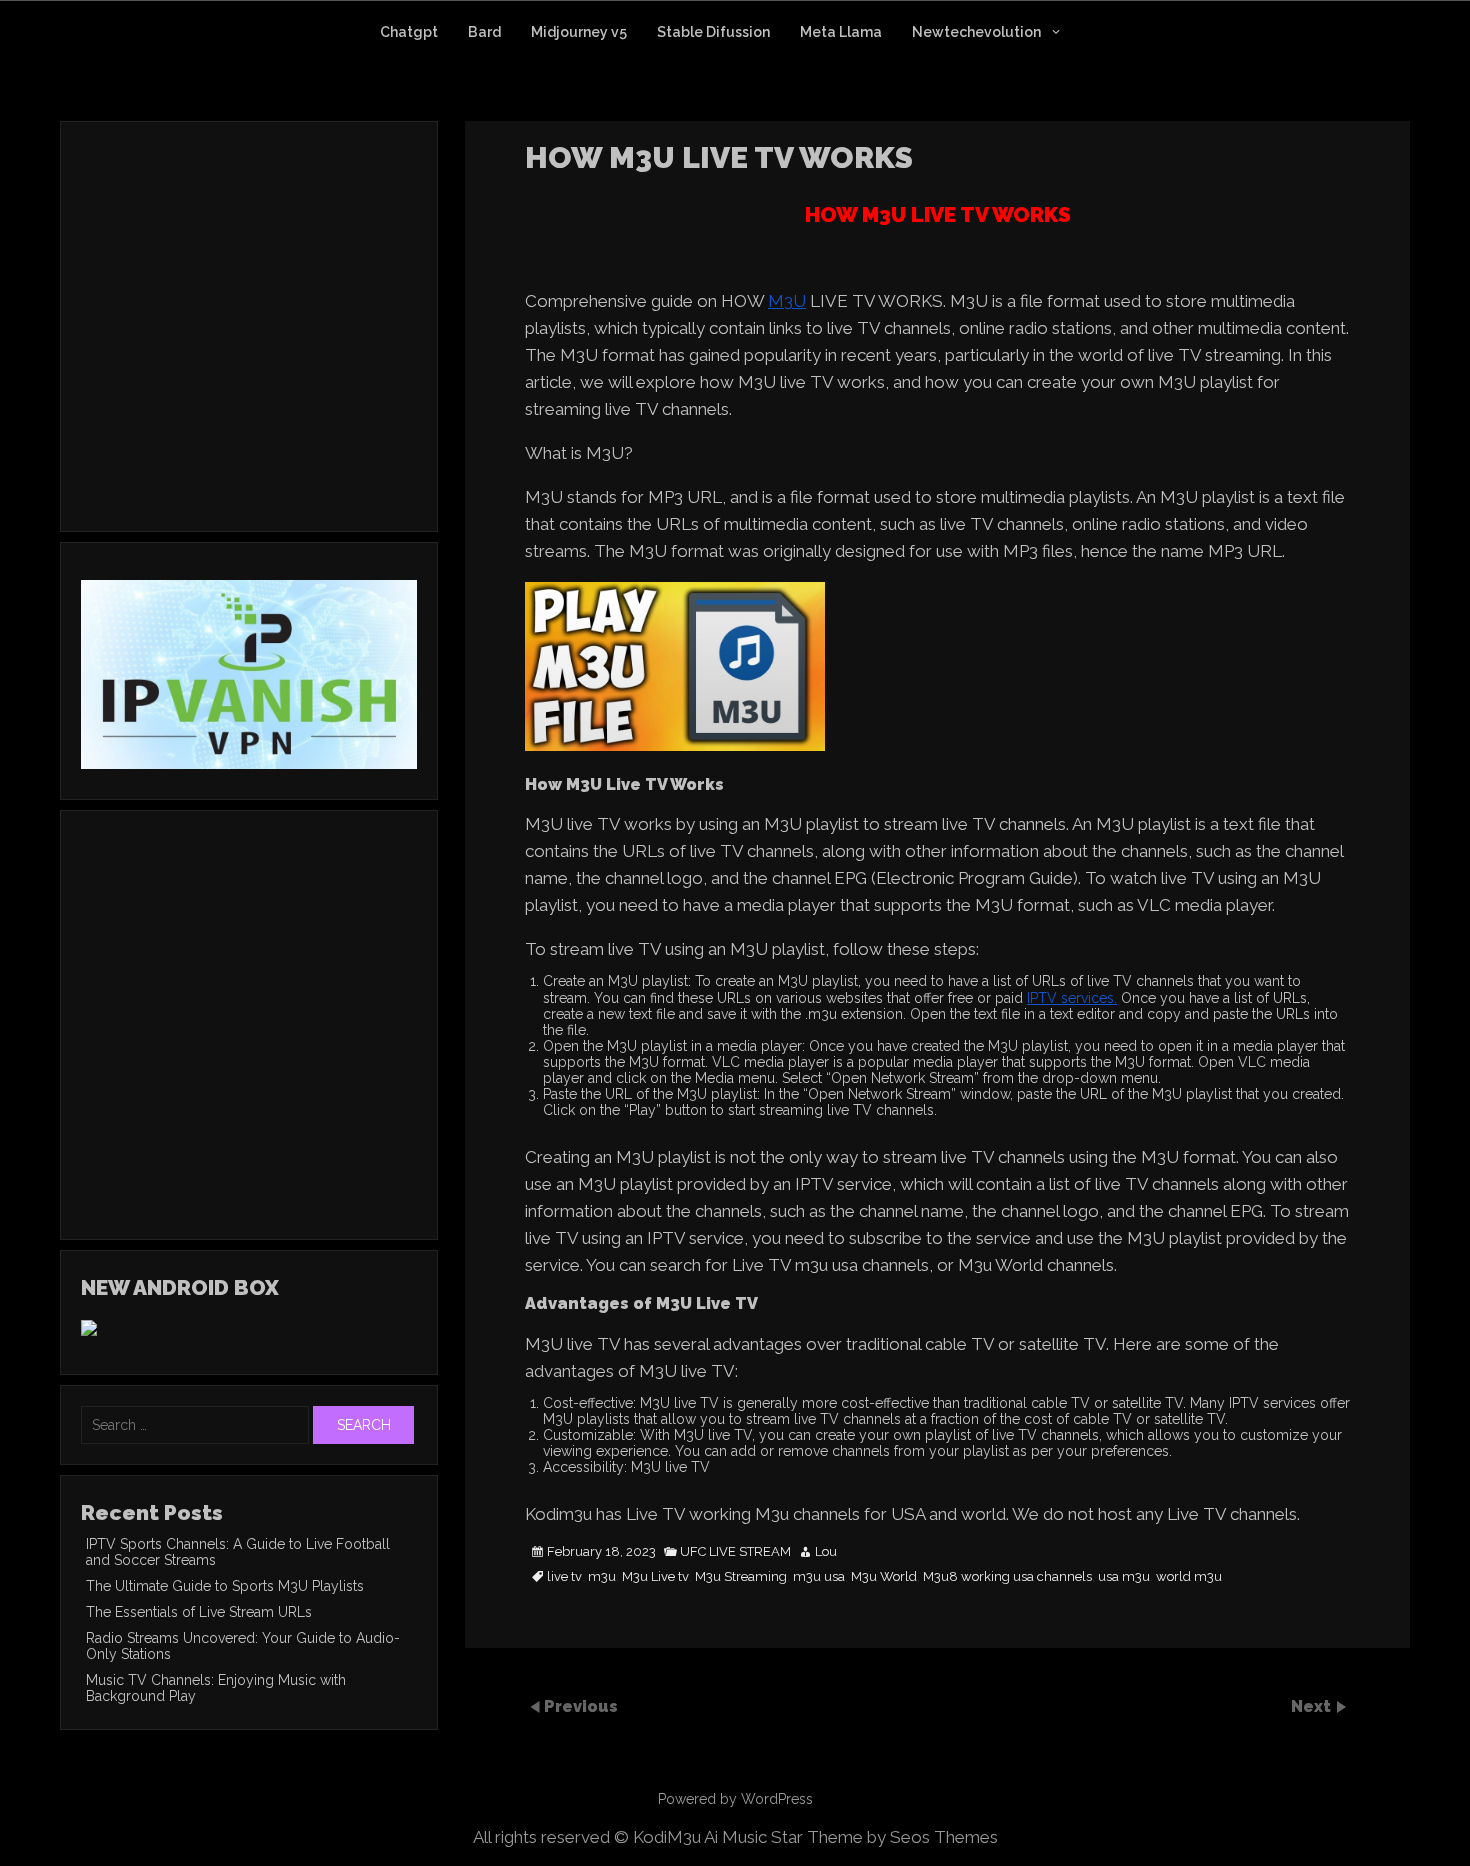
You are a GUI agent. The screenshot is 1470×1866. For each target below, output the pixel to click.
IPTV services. (1072, 998)
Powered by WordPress (735, 1799)
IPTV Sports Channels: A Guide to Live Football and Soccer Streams (238, 1552)
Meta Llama (841, 32)
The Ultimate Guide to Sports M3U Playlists (225, 1586)
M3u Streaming (741, 1577)
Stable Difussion (713, 32)
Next (1313, 1706)
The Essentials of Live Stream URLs (199, 1612)
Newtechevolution (976, 32)
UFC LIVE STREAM (735, 1552)
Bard (484, 32)
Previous (581, 1706)
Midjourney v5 (579, 32)
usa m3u (1124, 1577)
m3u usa (819, 1577)
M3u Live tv (655, 1577)
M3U (787, 301)
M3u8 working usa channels (1007, 1577)
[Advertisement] (249, 353)
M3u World (884, 1577)
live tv (564, 1577)
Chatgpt (409, 32)
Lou (826, 1552)
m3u (602, 1577)
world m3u (1189, 1577)
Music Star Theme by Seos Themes (860, 1837)
